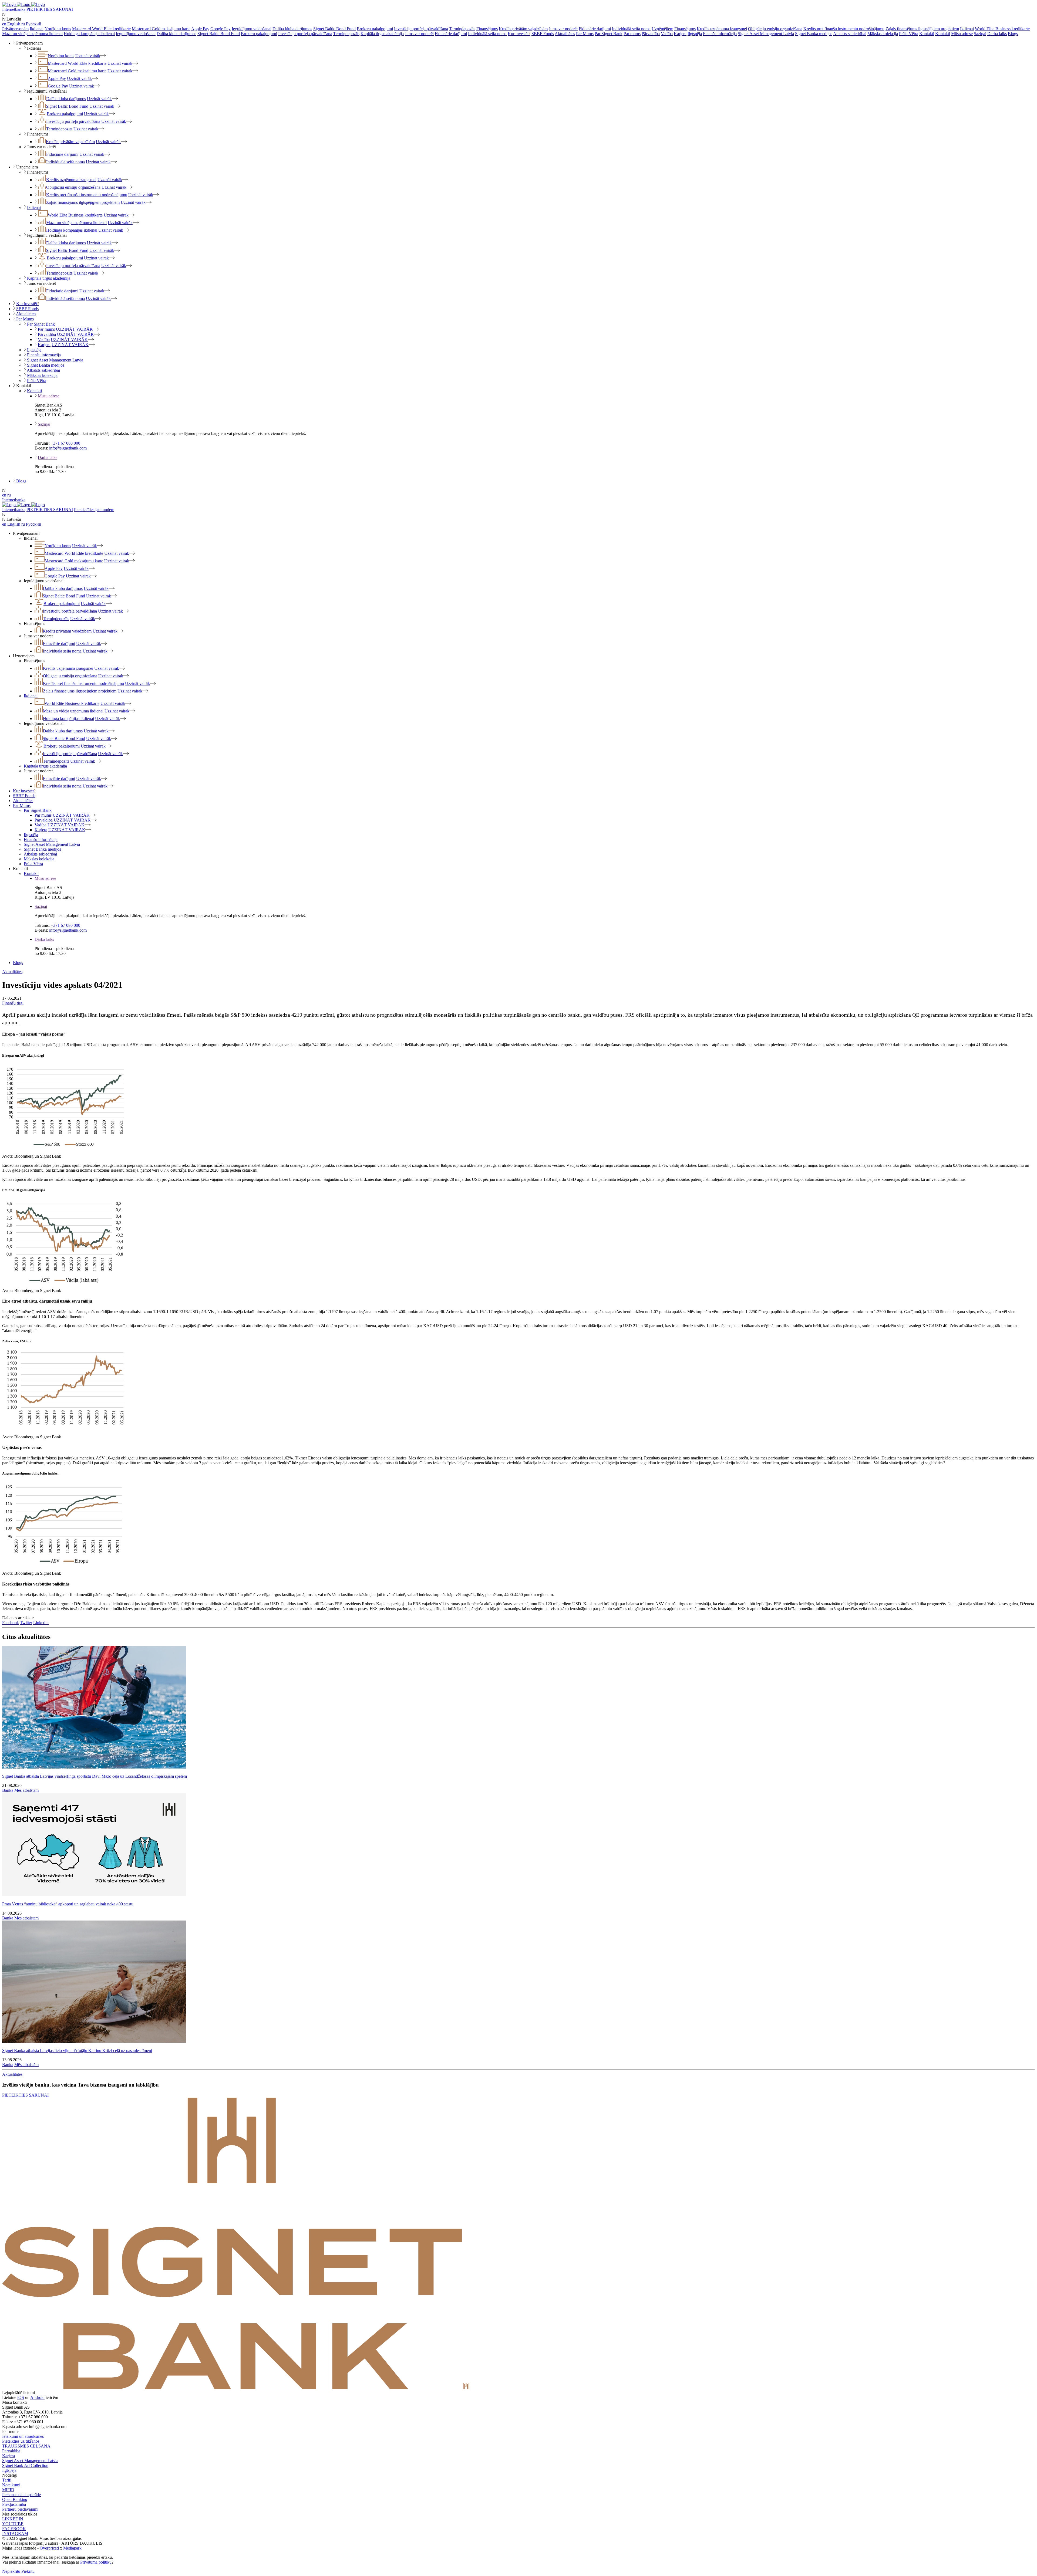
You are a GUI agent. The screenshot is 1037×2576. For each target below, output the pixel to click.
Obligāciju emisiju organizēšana (775, 29)
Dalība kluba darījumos (292, 29)
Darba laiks (997, 34)
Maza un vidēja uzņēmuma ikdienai (32, 34)
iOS (21, 2397)
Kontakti (927, 34)
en (4, 495)
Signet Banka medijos (814, 34)
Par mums (632, 34)
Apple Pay (200, 29)
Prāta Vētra (909, 34)
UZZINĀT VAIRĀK (74, 329)
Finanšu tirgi (13, 1003)
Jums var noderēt (563, 29)
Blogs (1013, 34)
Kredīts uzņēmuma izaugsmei (722, 29)
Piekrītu (28, 2571)
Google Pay (220, 29)
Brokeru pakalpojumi (375, 29)
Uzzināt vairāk (88, 56)
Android (37, 2397)
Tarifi (7, 2480)
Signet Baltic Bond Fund (334, 29)
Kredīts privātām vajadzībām (523, 29)
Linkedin (41, 1623)
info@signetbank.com (68, 448)
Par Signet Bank (609, 34)
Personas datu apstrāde (21, 2495)
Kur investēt (519, 34)
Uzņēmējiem (662, 29)
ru (9, 495)
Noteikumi (11, 2485)
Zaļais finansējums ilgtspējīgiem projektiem (922, 29)
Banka (8, 1790)
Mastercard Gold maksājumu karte (161, 29)
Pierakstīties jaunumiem (94, 510)
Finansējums (487, 29)
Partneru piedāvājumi (20, 2509)
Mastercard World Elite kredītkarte (101, 29)
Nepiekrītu (11, 2571)
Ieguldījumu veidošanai (252, 29)
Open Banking (15, 2499)
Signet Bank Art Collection (25, 2465)
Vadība (667, 34)
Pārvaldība (651, 34)
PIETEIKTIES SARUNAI (50, 9)
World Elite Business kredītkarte (1002, 29)
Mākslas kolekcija (883, 34)
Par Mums (585, 34)
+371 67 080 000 (65, 443)
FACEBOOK (14, 2529)
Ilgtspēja (695, 34)
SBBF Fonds (543, 34)
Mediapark (72, 2548)
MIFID (8, 2490)
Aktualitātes (565, 34)
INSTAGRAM (15, 2533)
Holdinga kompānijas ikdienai (89, 34)
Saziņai (980, 34)
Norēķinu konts (58, 29)
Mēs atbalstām (26, 1790)
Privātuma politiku (96, 2562)
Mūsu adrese (962, 34)
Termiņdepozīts (462, 29)
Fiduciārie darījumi (595, 29)
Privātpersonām (15, 29)
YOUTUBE (13, 2524)
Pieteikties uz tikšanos (21, 2441)
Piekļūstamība (14, 2504)
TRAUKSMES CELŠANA (26, 2446)
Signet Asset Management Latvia (766, 34)
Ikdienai (37, 29)
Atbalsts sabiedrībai (850, 34)
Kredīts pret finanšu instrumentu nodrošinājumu (844, 29)
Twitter (26, 1623)
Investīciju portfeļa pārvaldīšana (421, 29)
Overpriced (49, 2548)
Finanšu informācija (720, 34)
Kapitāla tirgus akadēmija (382, 34)
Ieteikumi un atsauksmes (23, 2436)
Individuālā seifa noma (631, 29)
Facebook (11, 1623)
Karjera (680, 34)
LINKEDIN (13, 2519)
